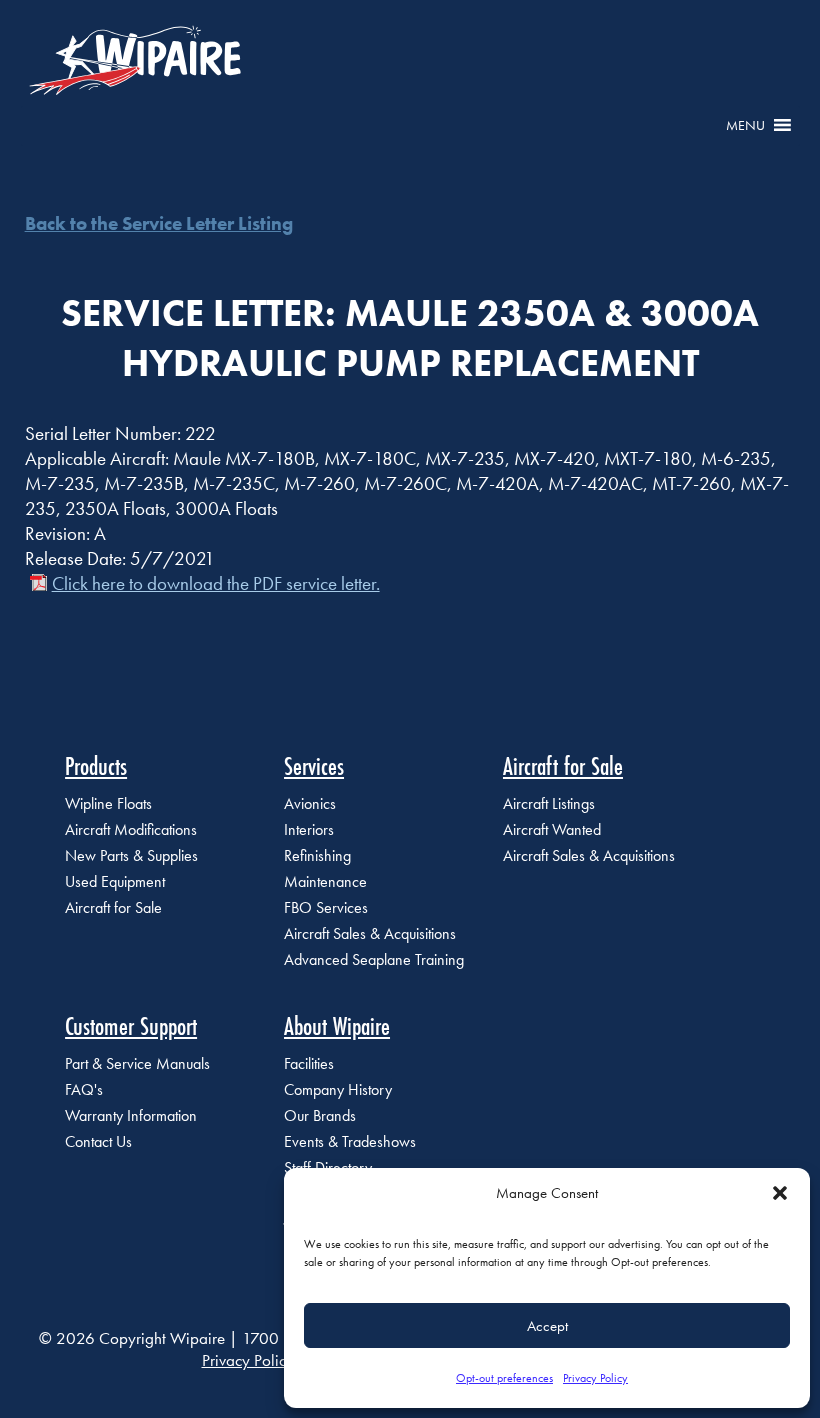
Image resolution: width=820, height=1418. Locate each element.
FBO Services (326, 907)
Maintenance (325, 881)
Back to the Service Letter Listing (159, 223)
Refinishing (317, 855)
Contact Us (98, 1141)
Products (96, 766)
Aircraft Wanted (552, 829)
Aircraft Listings (549, 803)
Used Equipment (115, 881)
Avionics (310, 803)
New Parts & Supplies (131, 855)
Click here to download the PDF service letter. (216, 583)
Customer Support (131, 1026)
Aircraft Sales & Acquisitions (370, 933)
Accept (547, 1326)
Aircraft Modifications (131, 829)
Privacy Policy (595, 1378)
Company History (338, 1089)
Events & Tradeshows (350, 1141)
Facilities (309, 1063)
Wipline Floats (108, 803)
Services (314, 766)
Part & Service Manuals (137, 1063)
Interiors (309, 829)
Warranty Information (131, 1115)
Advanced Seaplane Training (374, 959)
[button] (780, 1193)
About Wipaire (337, 1026)
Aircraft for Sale (113, 907)
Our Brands (320, 1115)
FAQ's (84, 1089)
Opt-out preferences (504, 1378)
